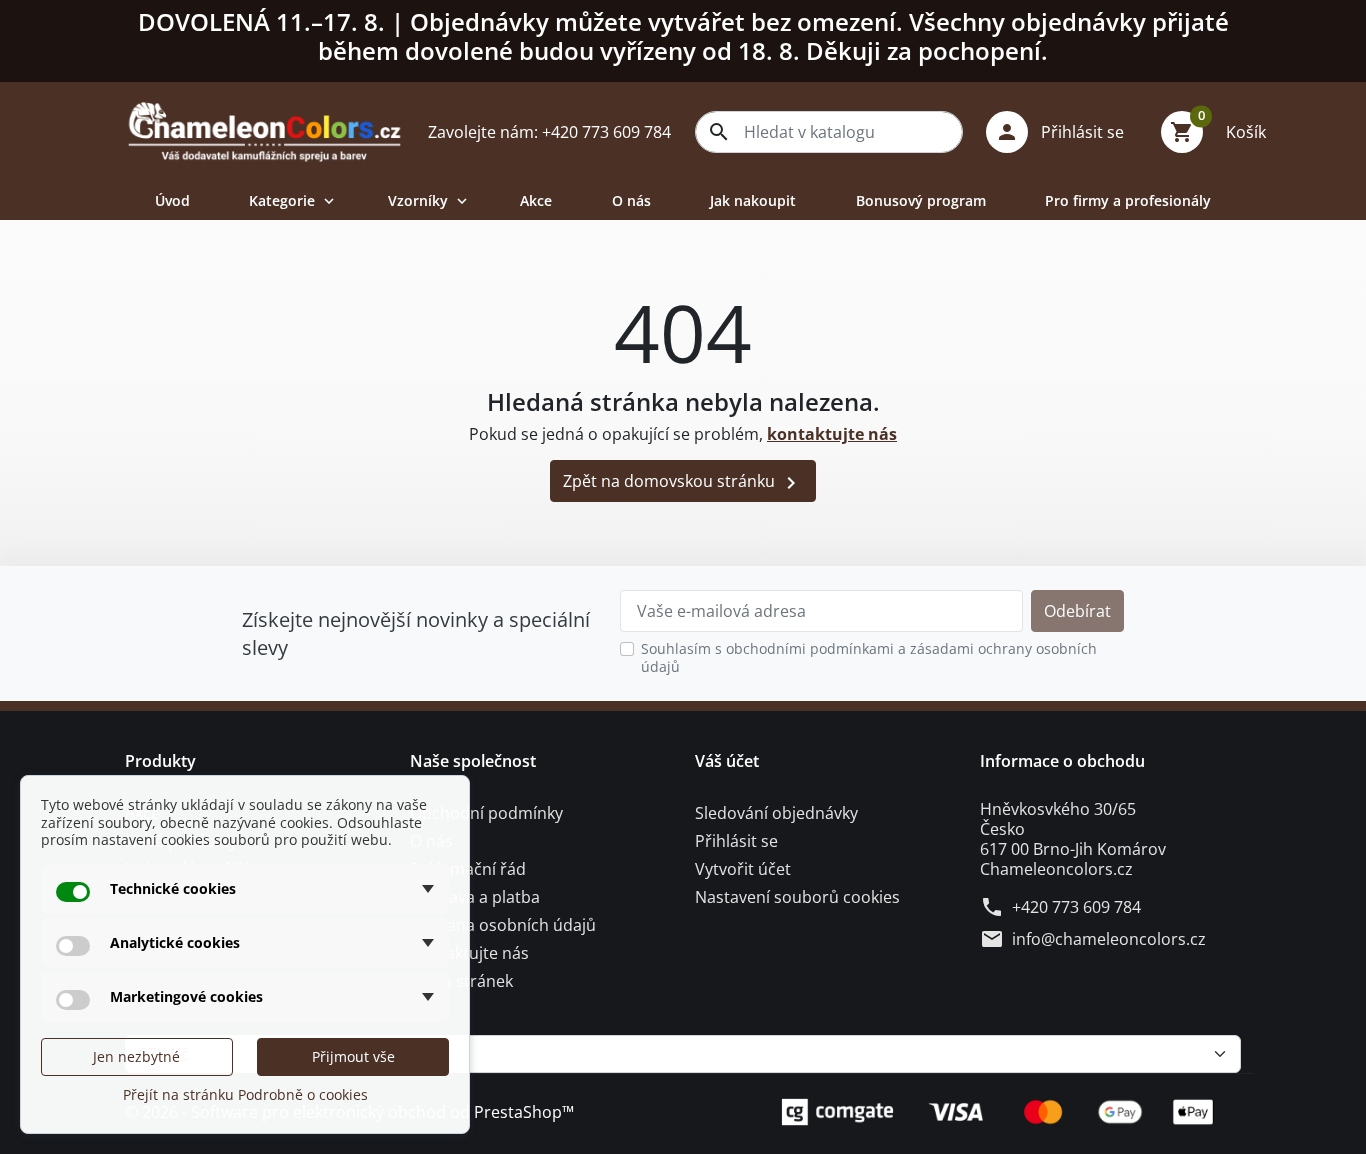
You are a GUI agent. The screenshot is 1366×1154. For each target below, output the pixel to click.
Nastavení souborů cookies (797, 897)
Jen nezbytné (136, 1056)
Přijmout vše (353, 1056)
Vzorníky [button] (429, 200)
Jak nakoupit (753, 200)
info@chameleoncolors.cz (1109, 939)
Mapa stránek (461, 981)
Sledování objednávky (776, 813)
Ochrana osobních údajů (503, 925)
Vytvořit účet (743, 869)
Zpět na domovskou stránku (683, 482)
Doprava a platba (475, 897)
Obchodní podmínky (486, 813)
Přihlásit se (736, 841)
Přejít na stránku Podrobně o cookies (245, 1094)
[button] (1062, 132)
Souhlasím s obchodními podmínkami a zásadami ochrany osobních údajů (869, 657)
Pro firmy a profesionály (1128, 200)
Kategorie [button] (293, 200)
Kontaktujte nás (469, 953)
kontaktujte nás (832, 434)
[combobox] (829, 132)
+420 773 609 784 (1076, 907)
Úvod (172, 200)
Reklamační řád (468, 869)
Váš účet (727, 761)
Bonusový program (921, 200)
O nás (631, 200)
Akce (536, 200)
